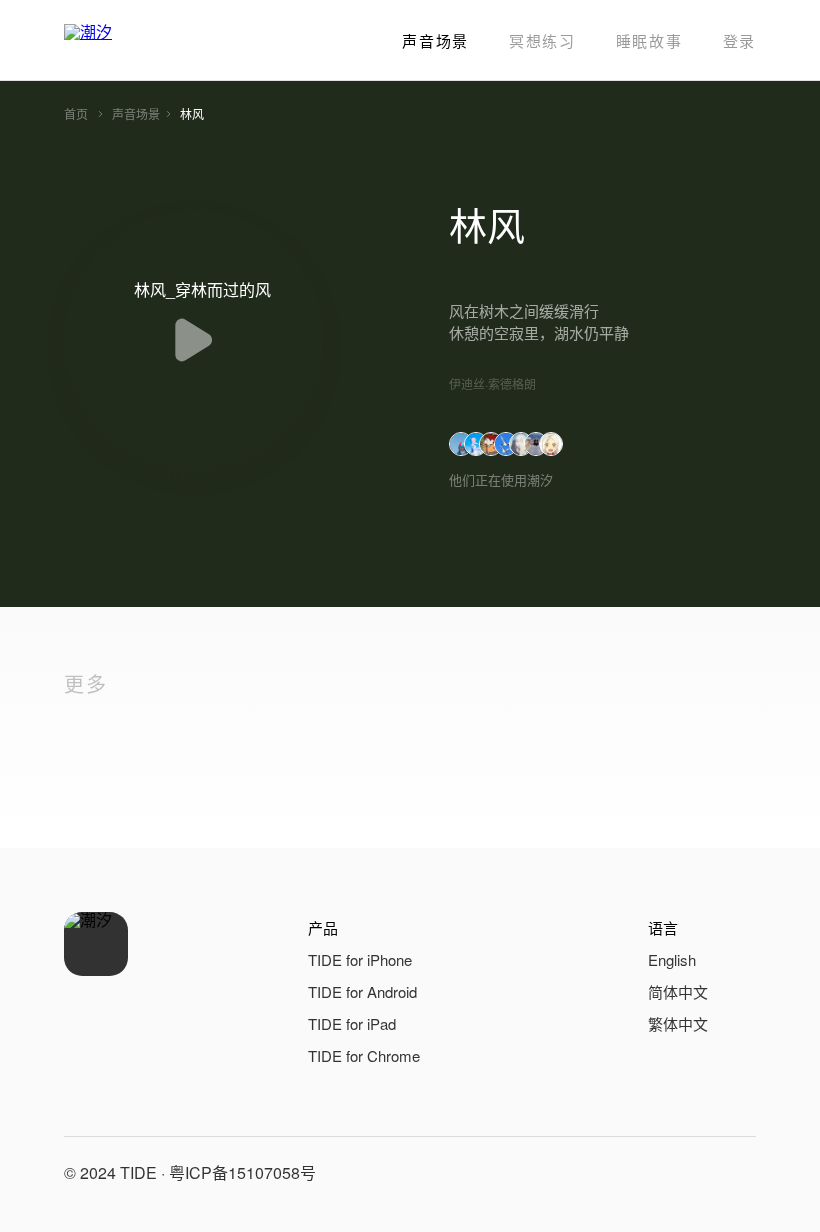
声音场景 (435, 40)
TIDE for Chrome (364, 1055)
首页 (76, 113)
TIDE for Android (362, 991)
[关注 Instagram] (736, 1173)
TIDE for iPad (352, 1023)
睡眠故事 (649, 40)
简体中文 (678, 991)
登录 (739, 40)
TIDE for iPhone (360, 959)
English (672, 959)
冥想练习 (542, 40)
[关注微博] (688, 1173)
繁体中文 (678, 1023)
